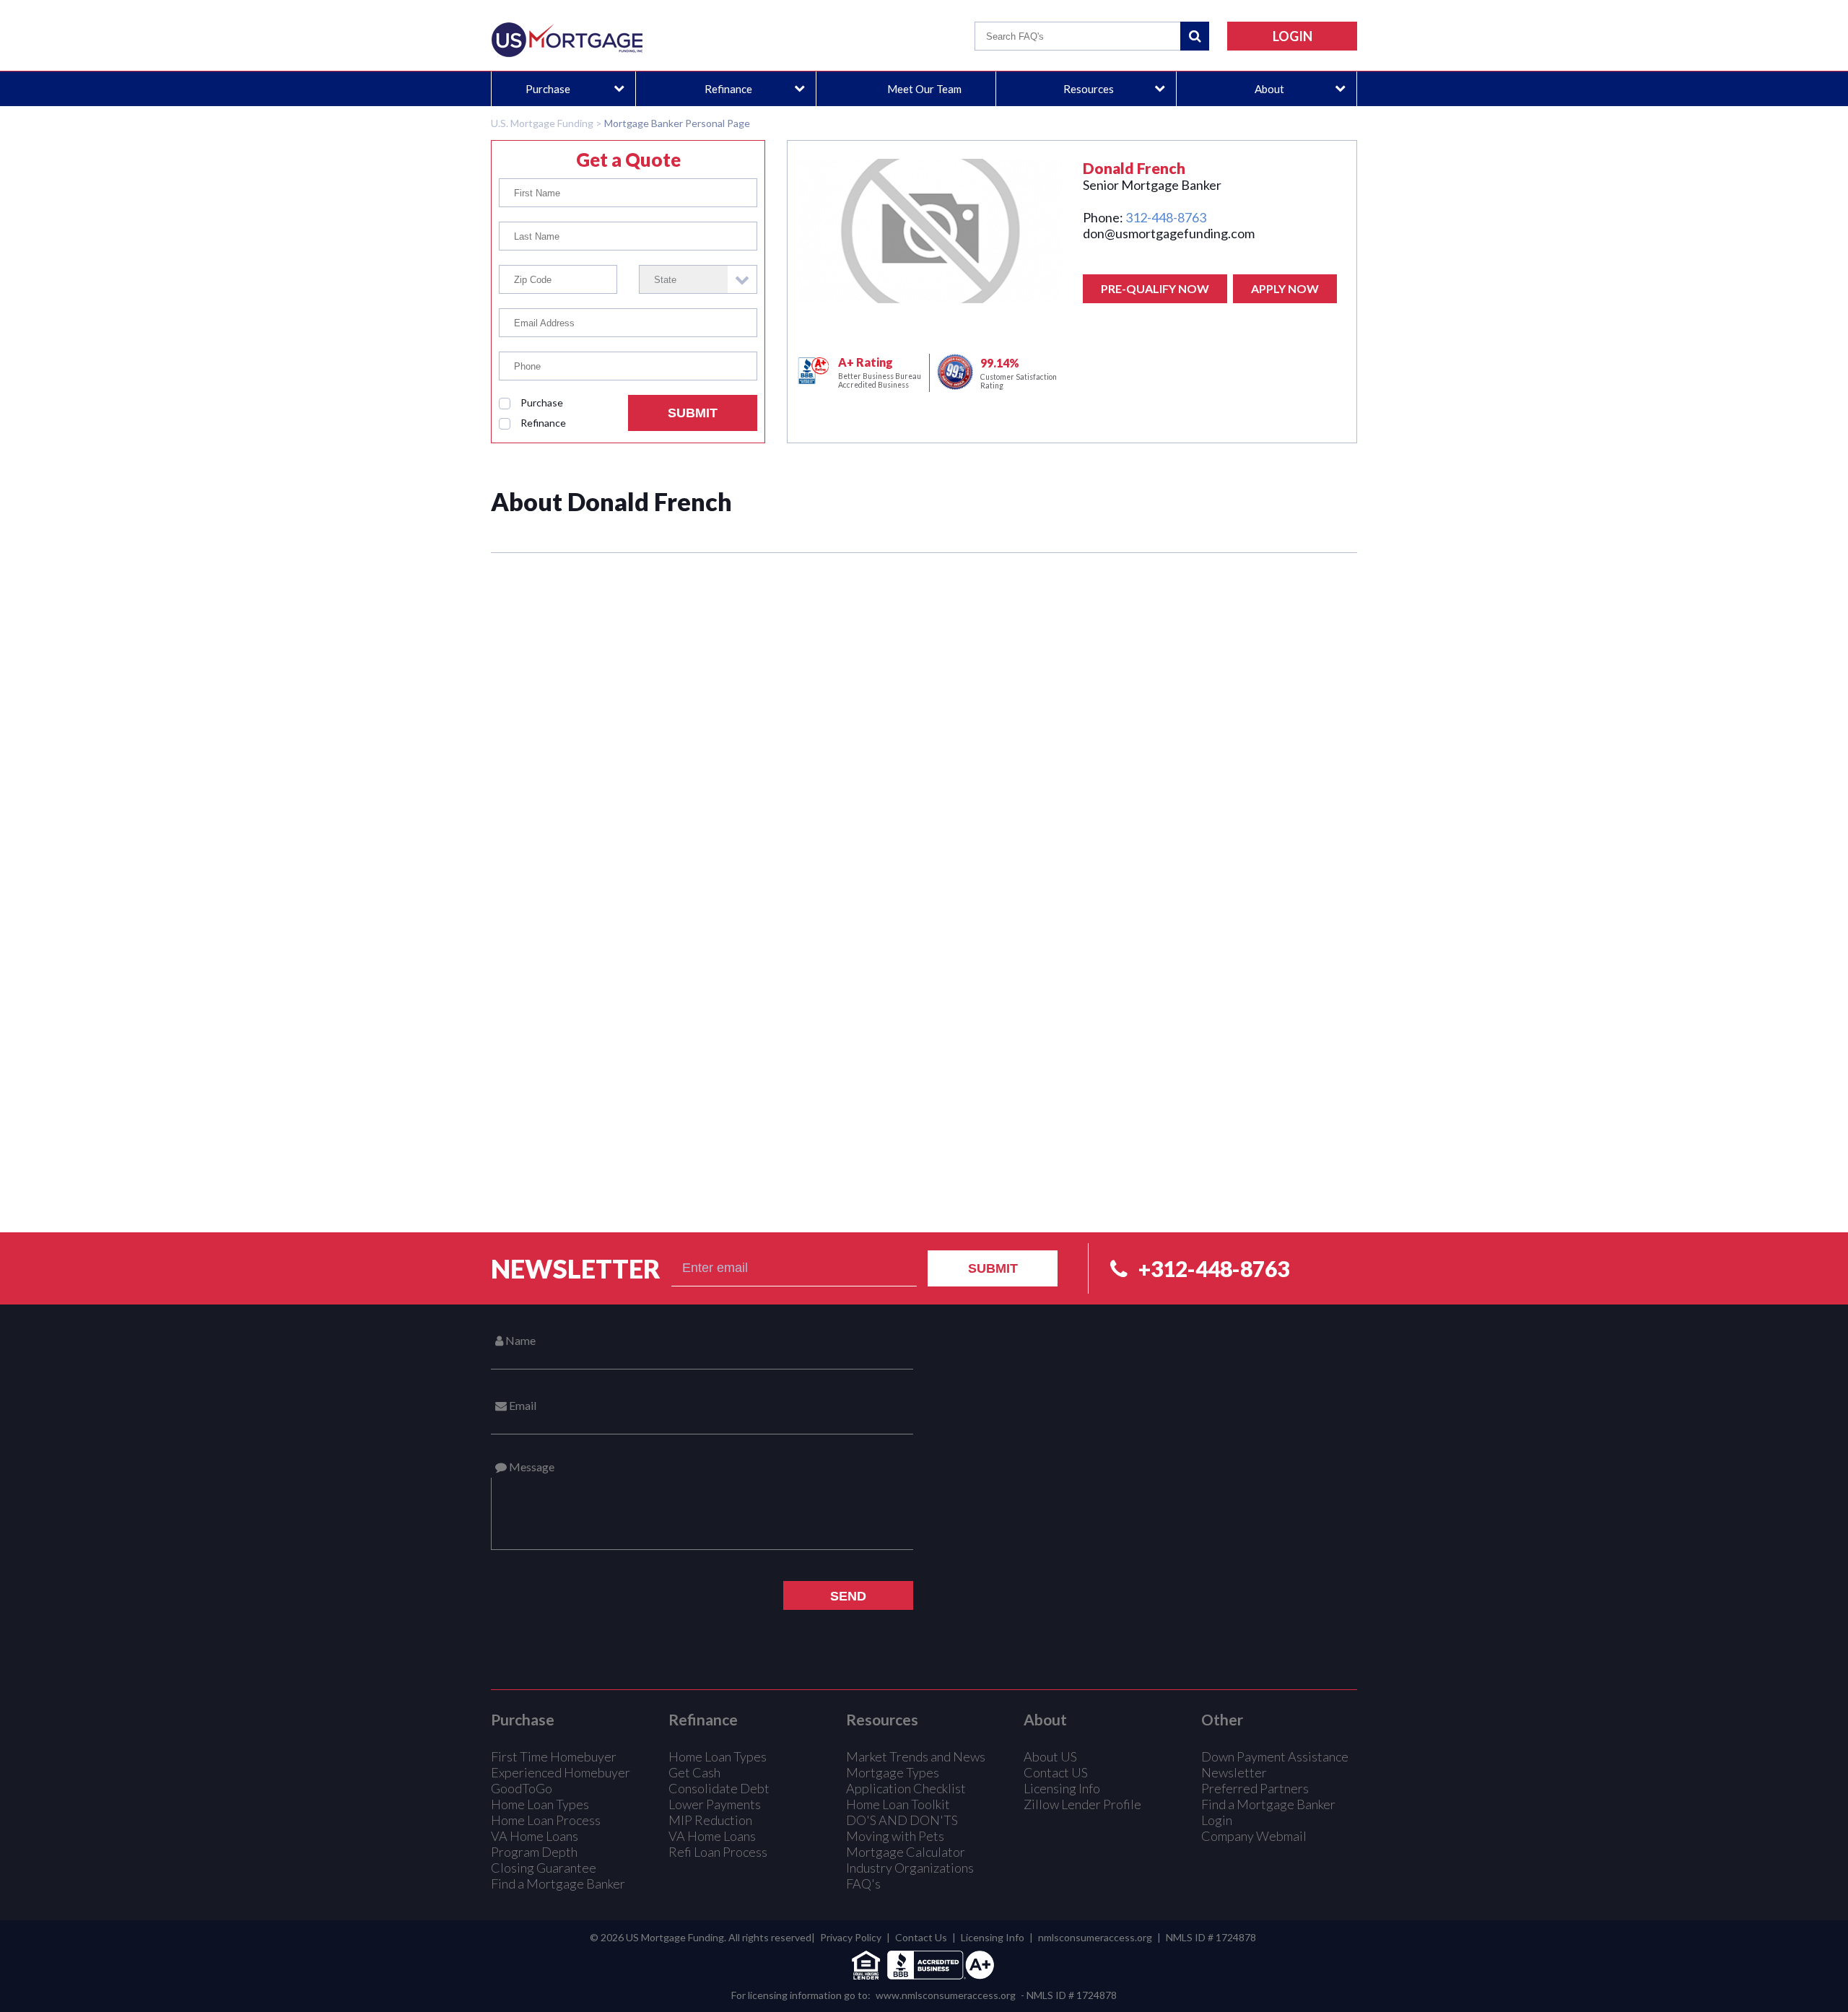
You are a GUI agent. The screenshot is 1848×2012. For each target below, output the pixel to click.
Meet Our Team (924, 89)
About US (1050, 1756)
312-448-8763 (1166, 217)
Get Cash (694, 1772)
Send (848, 1596)
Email (522, 1405)
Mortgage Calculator (906, 1852)
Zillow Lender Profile (1082, 1804)
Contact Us (921, 1937)
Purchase (548, 89)
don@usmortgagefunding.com (1169, 233)
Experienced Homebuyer (561, 1772)
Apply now (1285, 288)
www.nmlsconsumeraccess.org (946, 1995)
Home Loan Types (540, 1804)
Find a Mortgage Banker (558, 1883)
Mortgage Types (893, 1772)
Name (519, 1340)
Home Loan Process (546, 1820)
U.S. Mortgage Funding (542, 123)
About (1269, 89)
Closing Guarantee (544, 1868)
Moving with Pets (895, 1836)
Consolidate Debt (719, 1788)
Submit (693, 413)
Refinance (728, 89)
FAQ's (863, 1883)
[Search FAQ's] (1195, 36)
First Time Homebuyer (554, 1756)
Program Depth (534, 1852)
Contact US (1056, 1772)
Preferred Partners (1255, 1788)
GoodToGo (522, 1788)
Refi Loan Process (718, 1852)
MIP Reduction (710, 1820)
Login (1217, 1820)
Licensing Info (1062, 1788)
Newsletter (576, 1268)
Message (531, 1467)
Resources (1089, 89)
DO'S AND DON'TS (902, 1820)
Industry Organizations (910, 1868)
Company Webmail (1254, 1836)
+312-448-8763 (1214, 1268)
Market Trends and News (916, 1756)
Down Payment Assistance (1275, 1756)
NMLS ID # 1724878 (1211, 1937)
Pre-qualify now (1155, 288)
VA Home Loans (535, 1836)
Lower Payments (715, 1804)
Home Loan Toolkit (898, 1804)
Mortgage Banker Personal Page (677, 123)
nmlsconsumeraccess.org (1095, 1937)
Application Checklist (906, 1788)
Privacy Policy (851, 1937)
